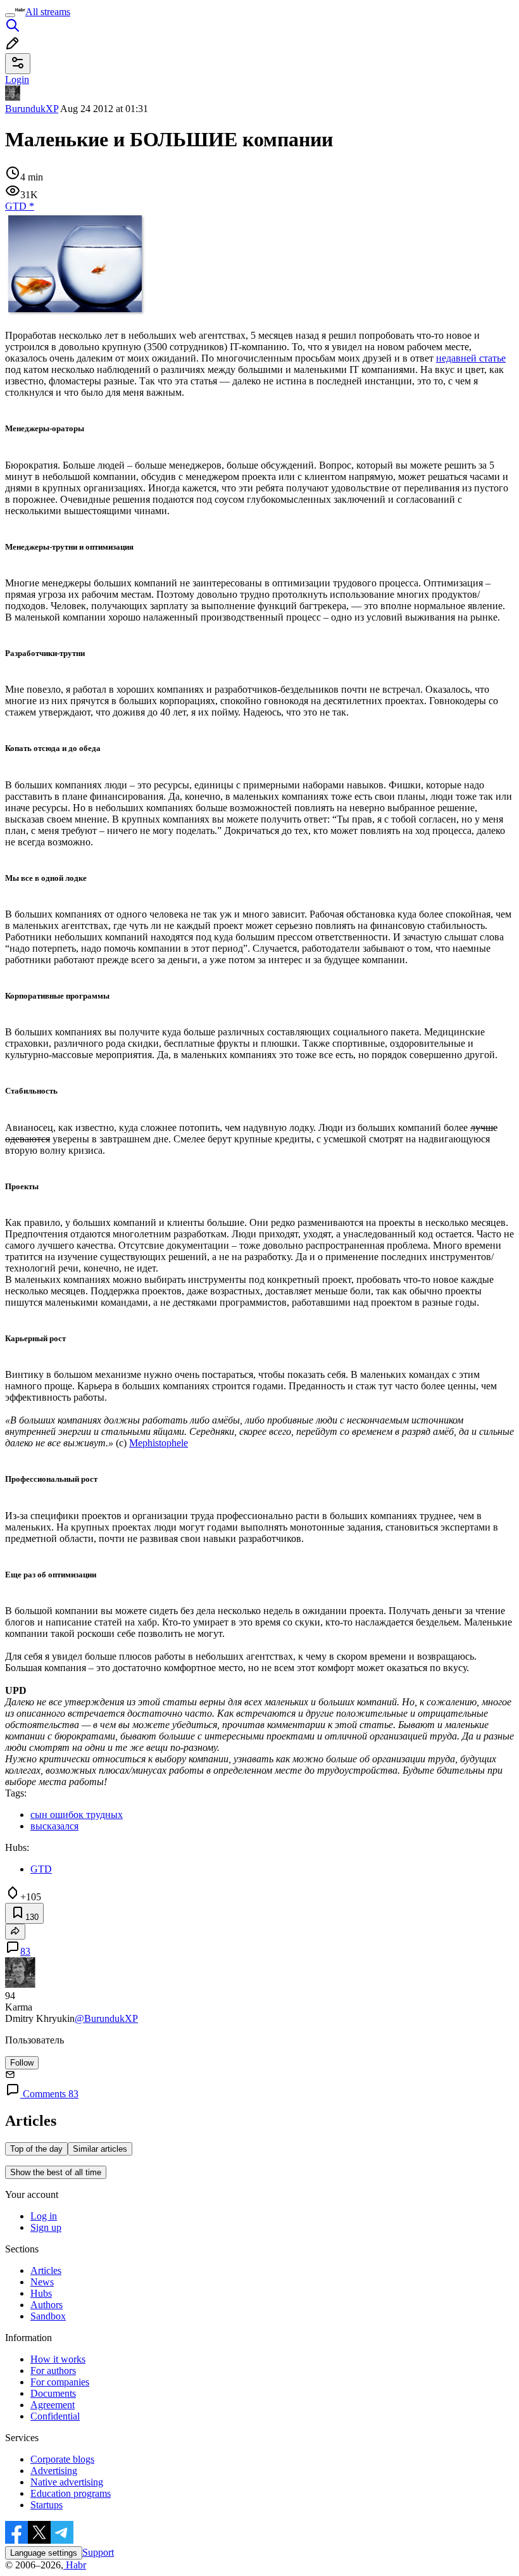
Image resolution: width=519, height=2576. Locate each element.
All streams (48, 12)
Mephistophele (159, 1443)
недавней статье (471, 358)
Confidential (55, 2416)
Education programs (71, 2493)
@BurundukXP (106, 2018)
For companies (60, 2382)
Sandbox (48, 2316)
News (42, 2282)
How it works (58, 2359)
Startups (47, 2505)
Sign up (46, 2227)
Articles (46, 2270)
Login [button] (17, 79)
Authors (47, 2305)
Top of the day (36, 2149)
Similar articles (100, 2149)
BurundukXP (32, 109)
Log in (44, 2216)
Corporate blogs (62, 2459)
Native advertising (67, 2482)
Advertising (54, 2471)
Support (98, 2552)
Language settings (44, 2553)
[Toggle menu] (10, 15)
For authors (53, 2371)
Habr (75, 2565)
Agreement (53, 2405)
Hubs (41, 2293)
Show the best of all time (56, 2172)
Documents (53, 2393)
